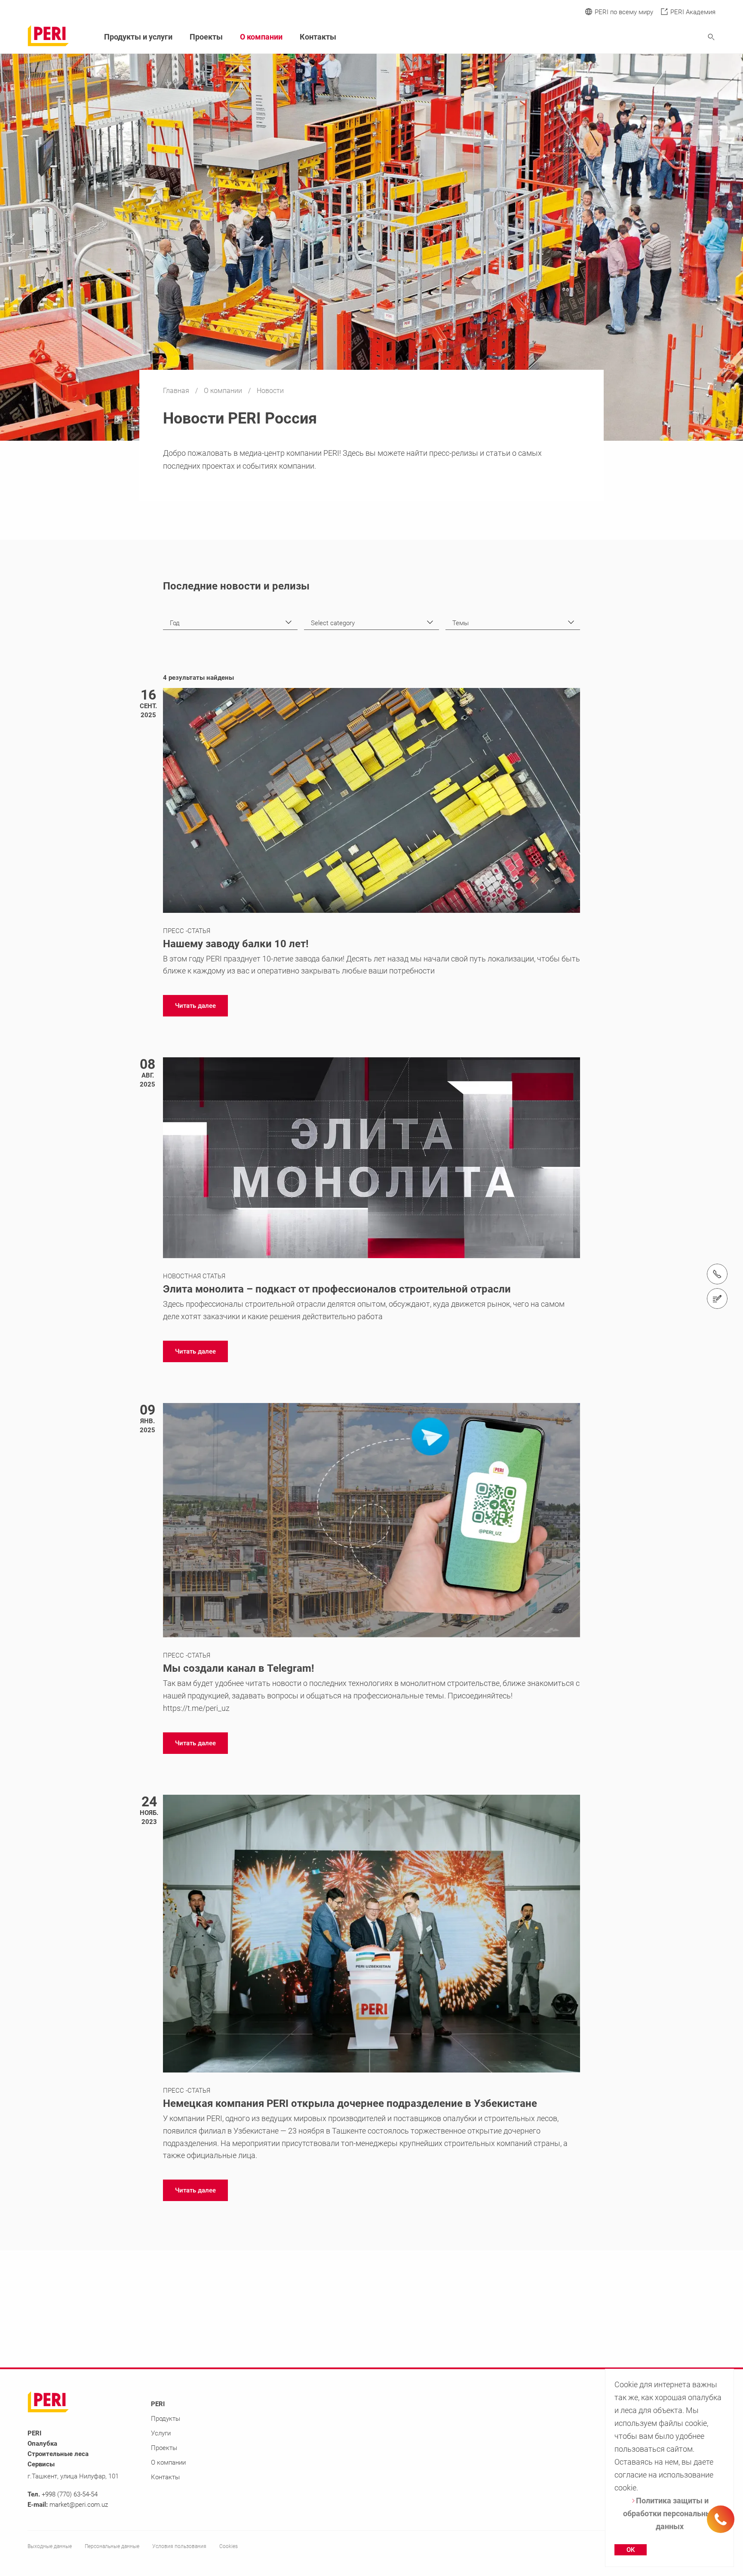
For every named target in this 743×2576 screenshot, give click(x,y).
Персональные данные (112, 2546)
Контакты (318, 37)
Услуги (161, 2433)
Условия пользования (179, 2546)
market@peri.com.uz (79, 2505)
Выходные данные (50, 2546)
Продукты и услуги (138, 37)
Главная (177, 391)
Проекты (206, 37)
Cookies (229, 2546)
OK (631, 2550)
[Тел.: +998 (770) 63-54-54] (717, 1274)
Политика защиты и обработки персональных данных (669, 2513)
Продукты (166, 2419)
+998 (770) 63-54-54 (70, 2494)
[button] (195, 1006)
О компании (224, 391)
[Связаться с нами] (717, 1299)
